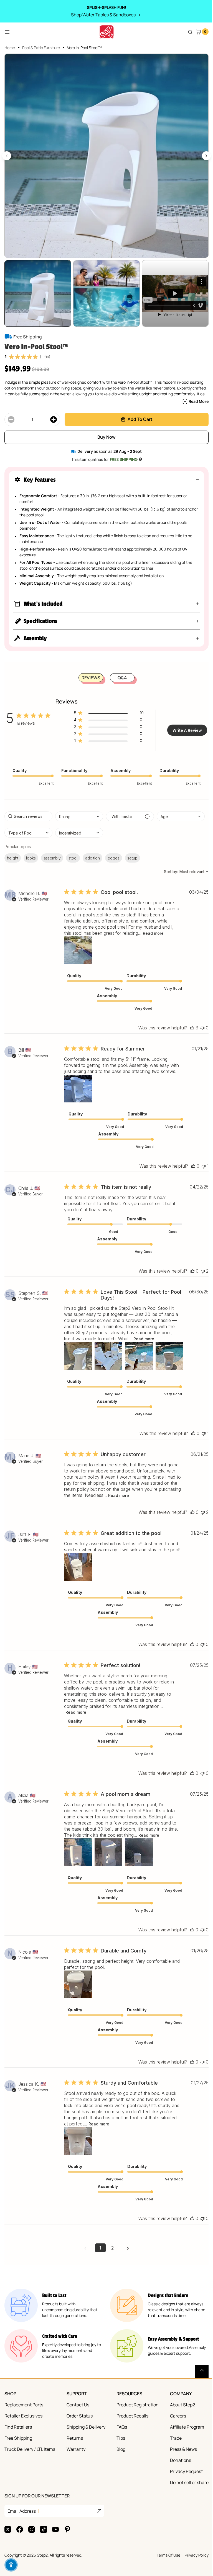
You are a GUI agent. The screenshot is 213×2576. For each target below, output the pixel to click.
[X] (8, 2572)
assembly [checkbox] (52, 852)
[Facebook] (20, 2572)
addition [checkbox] (92, 852)
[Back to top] (198, 2414)
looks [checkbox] (31, 852)
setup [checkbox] (132, 852)
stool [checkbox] (73, 852)
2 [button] (111, 2291)
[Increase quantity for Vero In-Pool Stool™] (53, 414)
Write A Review (185, 725)
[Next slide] (202, 154)
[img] (11, 351)
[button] (104, 474)
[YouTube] (55, 2572)
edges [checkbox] (114, 852)
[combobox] (79, 811)
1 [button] (98, 2291)
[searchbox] (28, 811)
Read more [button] (153, 928)
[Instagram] (32, 2572)
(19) (47, 351)
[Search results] (186, 32)
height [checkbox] (13, 852)
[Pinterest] (67, 2572)
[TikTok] (44, 2572)
